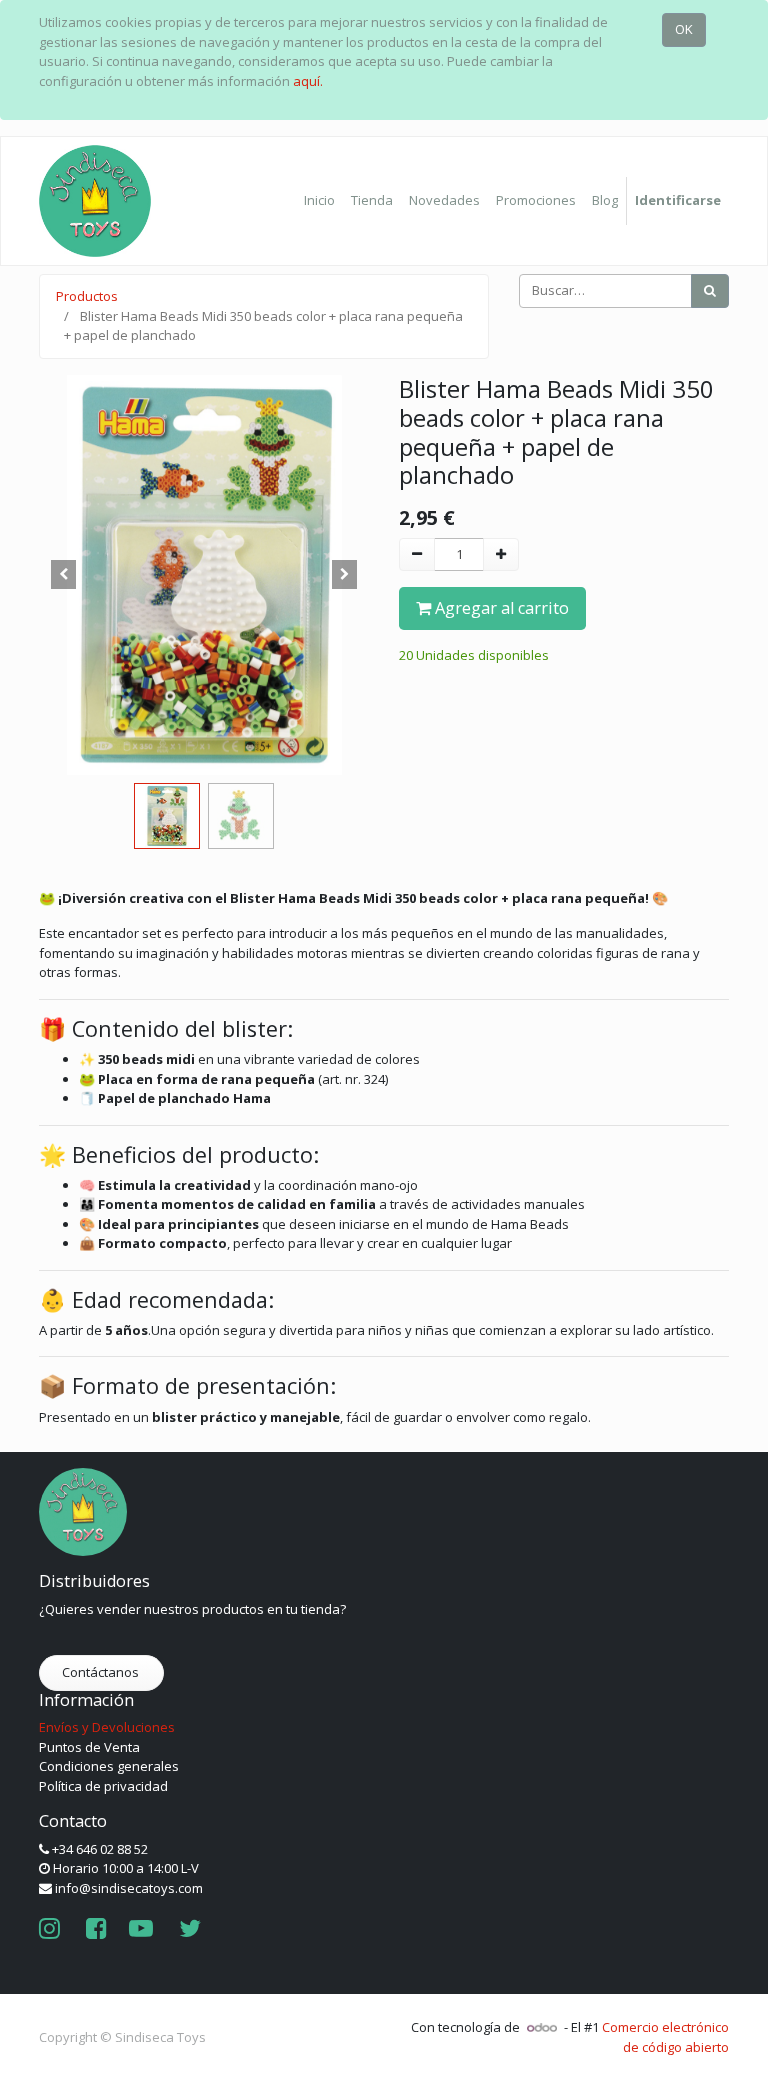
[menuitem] (319, 201)
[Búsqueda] (710, 291)
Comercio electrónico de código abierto (665, 2037)
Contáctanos (102, 1672)
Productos (87, 296)
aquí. (308, 81)
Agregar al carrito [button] (500, 608)
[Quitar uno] (417, 555)
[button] (64, 575)
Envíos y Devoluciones (107, 1727)
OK (684, 29)
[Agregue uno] (501, 555)
